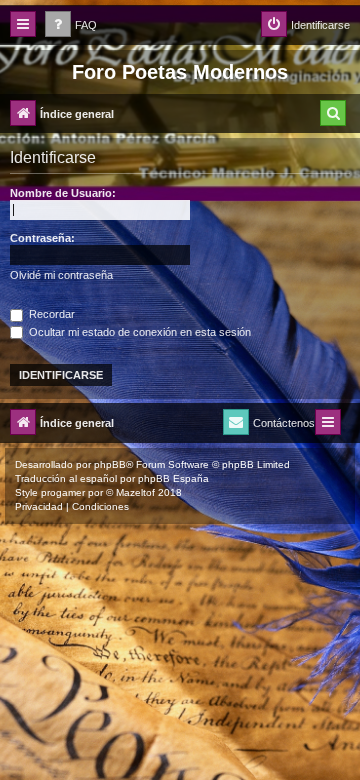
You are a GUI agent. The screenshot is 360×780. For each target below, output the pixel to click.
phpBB (110, 464)
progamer (63, 492)
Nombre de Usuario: (63, 193)
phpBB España (173, 478)
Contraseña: (42, 238)
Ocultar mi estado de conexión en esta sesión (138, 332)
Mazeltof (135, 492)
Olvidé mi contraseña (61, 275)
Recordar (50, 314)
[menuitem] (71, 25)
